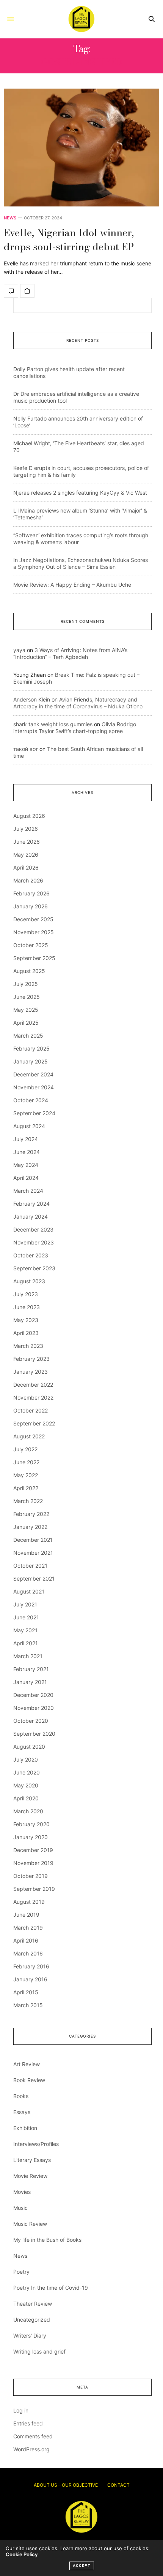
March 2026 (28, 880)
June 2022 (26, 1462)
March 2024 (28, 1191)
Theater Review (33, 2304)
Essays (22, 2112)
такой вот (26, 749)
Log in (21, 2410)
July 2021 (25, 1604)
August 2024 (29, 1126)
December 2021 (33, 1540)
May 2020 (26, 1785)
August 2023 (29, 1281)
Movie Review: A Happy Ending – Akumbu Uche (72, 585)
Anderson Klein (32, 699)
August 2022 (29, 1436)
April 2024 (26, 1178)
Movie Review (30, 2176)
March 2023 (28, 1346)
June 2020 (27, 1772)
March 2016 (28, 1953)
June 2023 (27, 1307)
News (10, 218)
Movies (22, 2192)
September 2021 (34, 1578)
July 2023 (26, 1294)
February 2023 (31, 1359)
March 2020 (28, 1811)
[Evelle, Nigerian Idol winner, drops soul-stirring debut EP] (81, 148)
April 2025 (26, 1023)
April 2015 (26, 1992)
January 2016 (30, 1979)
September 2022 (34, 1423)
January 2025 (31, 1061)
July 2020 (26, 1759)
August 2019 (29, 1902)
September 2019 (34, 1889)
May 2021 (25, 1630)
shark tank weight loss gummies (53, 724)
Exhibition (25, 2128)
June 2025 (27, 997)
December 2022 (33, 1385)
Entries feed (28, 2423)
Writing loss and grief (39, 2351)
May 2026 (26, 855)
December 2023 (33, 1229)
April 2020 (26, 1798)
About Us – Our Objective (66, 2485)
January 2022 (30, 1527)
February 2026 (31, 893)
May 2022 (26, 1475)
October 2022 (31, 1410)
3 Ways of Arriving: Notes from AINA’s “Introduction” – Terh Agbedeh (70, 653)
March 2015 (28, 2005)
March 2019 (28, 1928)
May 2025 (26, 1010)
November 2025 (34, 932)
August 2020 (29, 1747)
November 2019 (33, 1863)
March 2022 (28, 1501)
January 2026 (31, 906)
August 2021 (29, 1591)
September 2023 (34, 1268)
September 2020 (34, 1734)
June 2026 (27, 842)
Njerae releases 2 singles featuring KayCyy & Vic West (80, 493)
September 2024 (34, 1113)
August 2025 (29, 971)
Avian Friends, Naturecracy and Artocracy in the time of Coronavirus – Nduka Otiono (78, 703)
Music (20, 2208)
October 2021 (30, 1566)
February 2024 (31, 1204)
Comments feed (33, 2436)
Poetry (21, 2272)
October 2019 (31, 1876)
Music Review (30, 2224)
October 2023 (31, 1255)
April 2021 (26, 1643)
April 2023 (26, 1333)
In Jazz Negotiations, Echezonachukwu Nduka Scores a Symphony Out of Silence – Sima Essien (81, 563)
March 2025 (28, 1036)
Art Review (27, 2064)
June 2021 (26, 1617)
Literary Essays (32, 2160)
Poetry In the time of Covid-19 (51, 2288)
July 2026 (26, 829)
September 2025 (34, 958)
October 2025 (31, 945)
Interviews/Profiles (36, 2144)
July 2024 (26, 1139)
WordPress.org (31, 2449)
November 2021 (33, 1553)
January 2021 (30, 1682)
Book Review (29, 2080)
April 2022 (26, 1488)
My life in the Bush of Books (47, 2240)
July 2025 (26, 984)
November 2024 (34, 1087)
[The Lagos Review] (81, 19)
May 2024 (26, 1165)
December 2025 (33, 919)
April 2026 (26, 867)
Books (21, 2096)
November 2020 (34, 1708)
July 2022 (25, 1449)
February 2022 (31, 1514)
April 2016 (26, 1940)
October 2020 (31, 1721)
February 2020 (31, 1824)
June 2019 (26, 1915)
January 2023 (31, 1372)
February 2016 (31, 1966)
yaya (19, 650)
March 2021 (28, 1656)
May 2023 (26, 1320)
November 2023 (34, 1242)
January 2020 (31, 1837)
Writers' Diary (30, 2336)
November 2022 (33, 1398)
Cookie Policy (22, 2554)
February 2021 (31, 1669)
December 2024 (33, 1074)
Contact (118, 2485)
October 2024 (31, 1100)
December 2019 (33, 1850)
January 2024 (31, 1217)
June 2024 (27, 1152)
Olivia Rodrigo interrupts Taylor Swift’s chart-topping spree (75, 728)
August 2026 (29, 816)
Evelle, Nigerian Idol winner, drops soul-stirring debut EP (69, 239)
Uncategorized (32, 2320)
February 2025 (31, 1048)
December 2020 (33, 1695)
